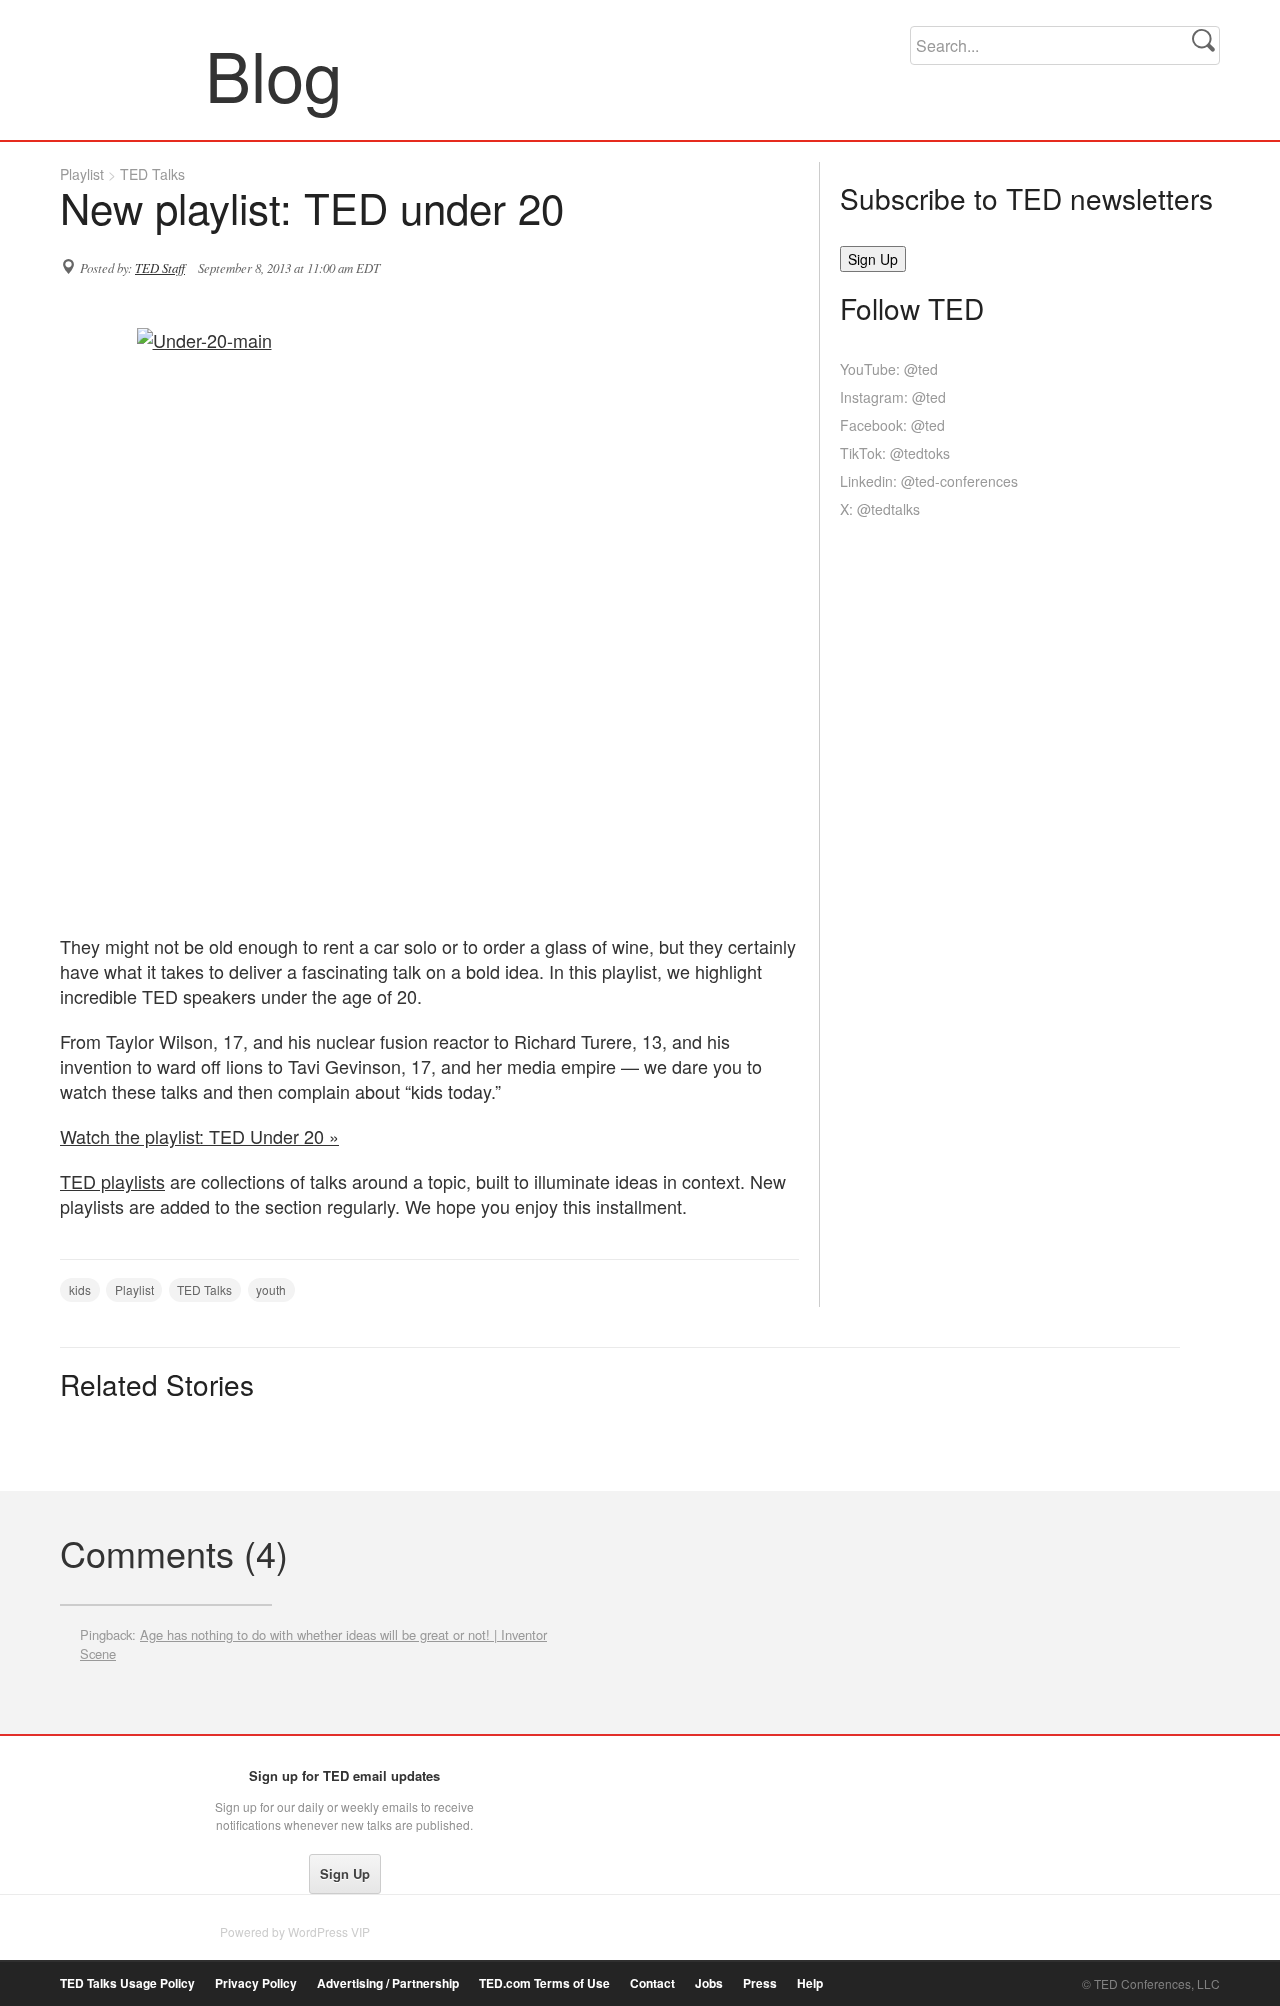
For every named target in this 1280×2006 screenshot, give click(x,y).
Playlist (82, 174)
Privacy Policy (256, 1983)
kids (80, 1289)
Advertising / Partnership (388, 1983)
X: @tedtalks (880, 509)
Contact (652, 1983)
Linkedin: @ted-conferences (929, 481)
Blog (133, 74)
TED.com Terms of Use (544, 1983)
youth (271, 1289)
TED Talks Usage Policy (127, 1983)
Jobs (709, 1983)
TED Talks (152, 174)
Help (810, 1983)
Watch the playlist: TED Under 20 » (199, 1136)
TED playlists (112, 1181)
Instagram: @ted (893, 397)
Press (760, 1983)
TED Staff (160, 268)
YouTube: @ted (889, 369)
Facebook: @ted (892, 425)
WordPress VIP (329, 1931)
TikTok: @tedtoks (895, 453)
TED (101, 1781)
